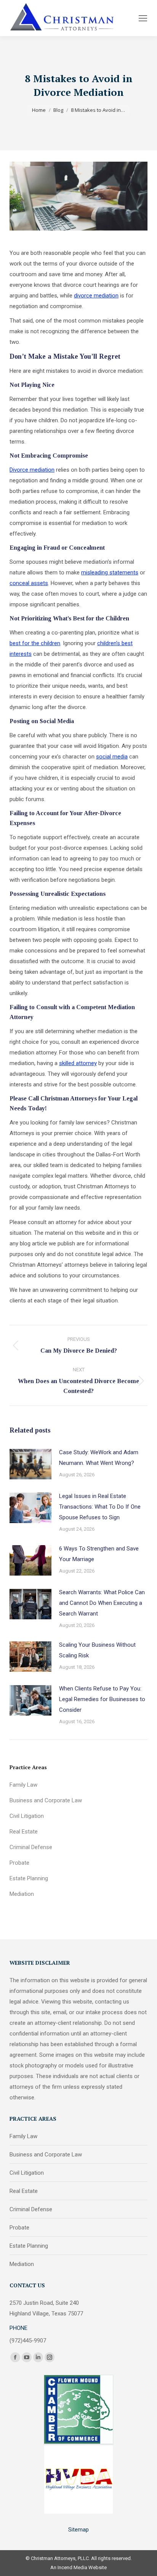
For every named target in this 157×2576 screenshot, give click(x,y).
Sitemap (78, 2530)
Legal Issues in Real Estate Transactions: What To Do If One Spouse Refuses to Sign (100, 1507)
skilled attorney (78, 1063)
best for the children (35, 643)
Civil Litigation (27, 1816)
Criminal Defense (31, 1847)
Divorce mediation (32, 470)
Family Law (23, 1785)
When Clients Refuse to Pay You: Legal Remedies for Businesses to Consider (102, 1699)
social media (112, 757)
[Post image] (30, 1464)
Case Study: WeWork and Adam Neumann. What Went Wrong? (99, 1458)
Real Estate (24, 1832)
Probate (19, 1863)
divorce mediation (96, 296)
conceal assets (29, 583)
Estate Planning (29, 1878)
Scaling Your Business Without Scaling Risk (97, 1650)
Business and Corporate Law (46, 1800)
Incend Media (72, 2567)
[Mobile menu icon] (143, 18)
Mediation (22, 1894)
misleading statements (110, 572)
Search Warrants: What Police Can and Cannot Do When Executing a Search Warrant (102, 1603)
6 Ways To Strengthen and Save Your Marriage (99, 1554)
